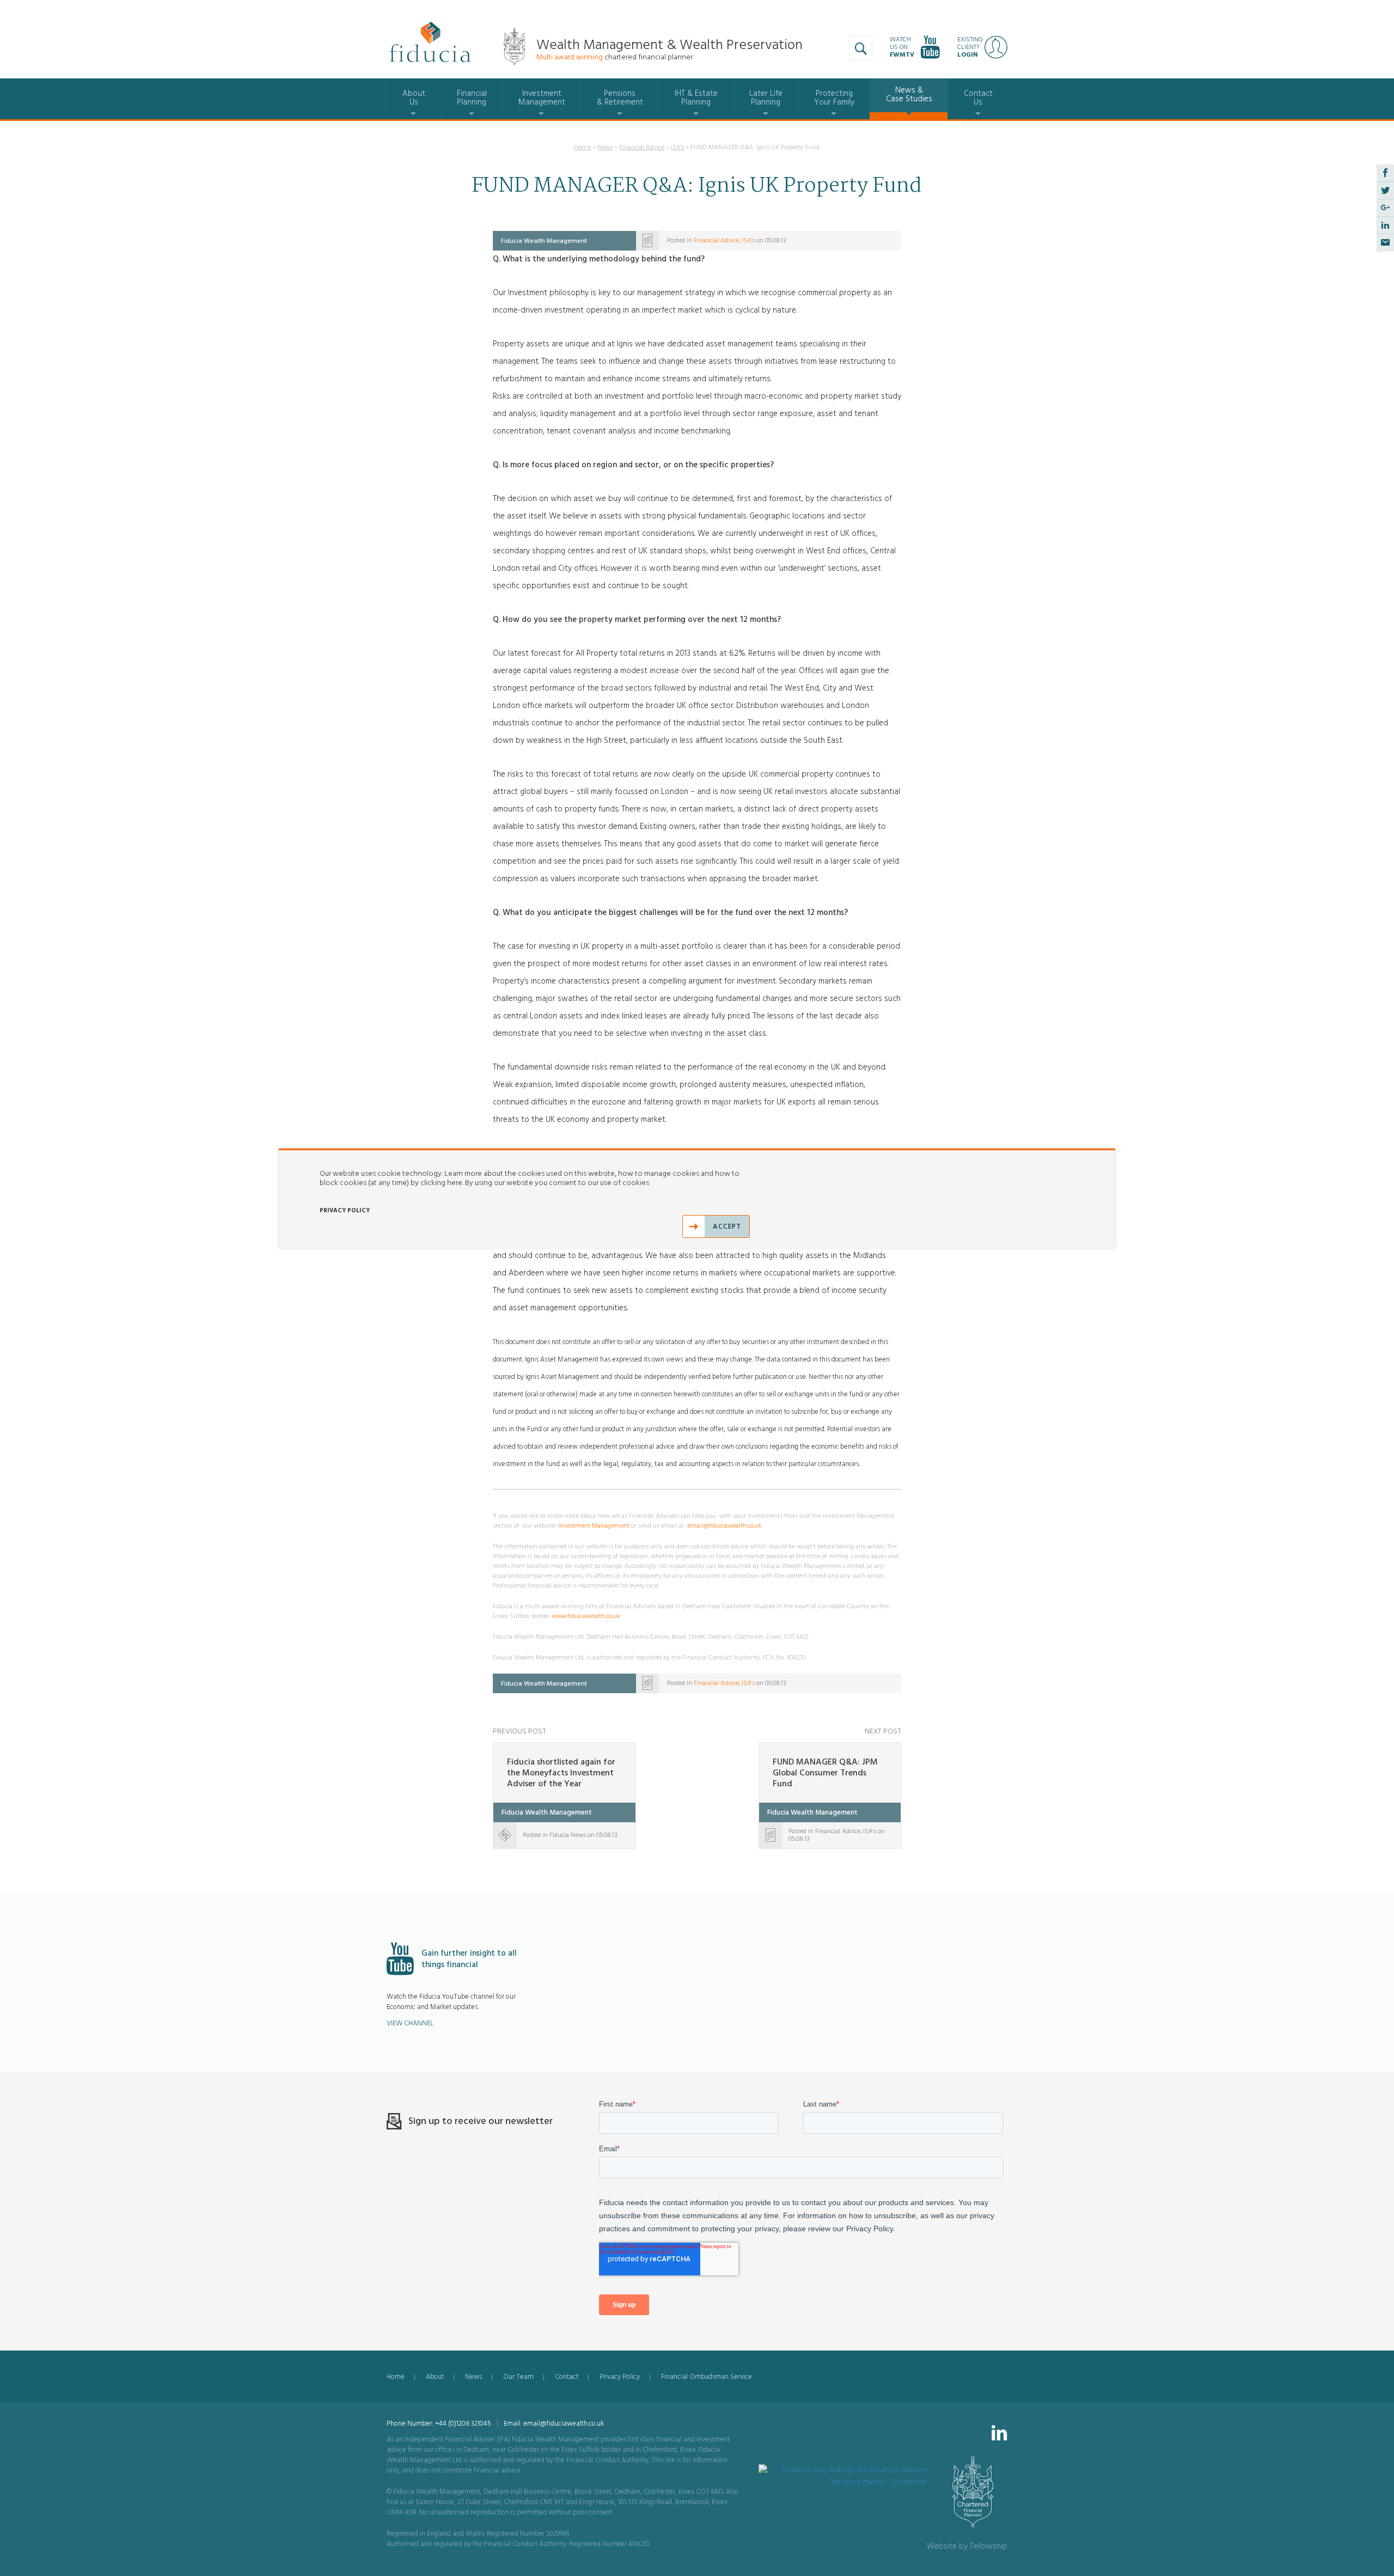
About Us (414, 98)
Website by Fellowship (967, 2546)
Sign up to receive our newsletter (481, 2121)
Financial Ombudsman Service (707, 2377)
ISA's (677, 147)
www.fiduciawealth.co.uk (586, 1616)
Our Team (518, 2377)
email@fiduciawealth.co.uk (724, 1526)
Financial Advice (642, 147)
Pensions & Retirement (620, 98)
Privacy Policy (620, 2377)
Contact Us (978, 98)
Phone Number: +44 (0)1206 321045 (439, 2424)
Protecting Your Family (834, 98)
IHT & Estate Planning (696, 98)
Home (582, 147)
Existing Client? (970, 47)
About (435, 2377)
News (605, 147)
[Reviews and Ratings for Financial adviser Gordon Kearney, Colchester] (843, 2470)
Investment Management (542, 98)
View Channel (410, 2023)
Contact (567, 2377)
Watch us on (902, 47)
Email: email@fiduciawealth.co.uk (554, 2424)
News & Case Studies (909, 94)
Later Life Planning (766, 98)
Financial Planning (472, 98)
